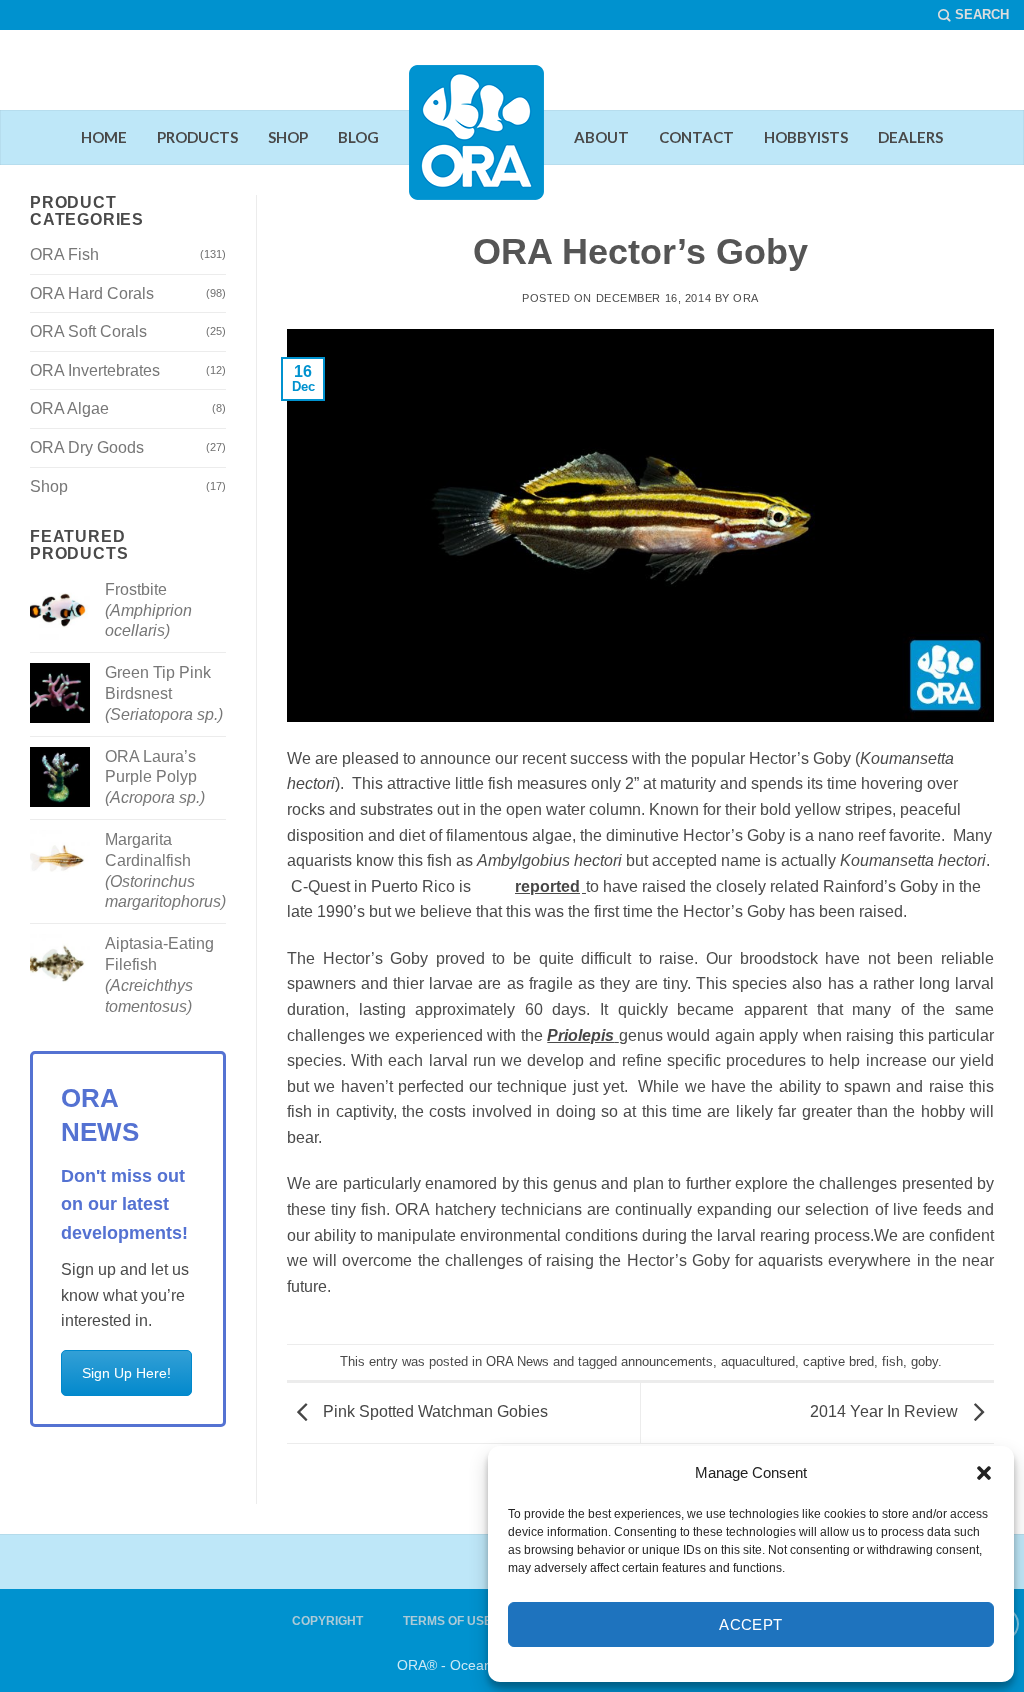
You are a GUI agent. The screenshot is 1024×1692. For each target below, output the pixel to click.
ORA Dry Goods (87, 447)
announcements (667, 1361)
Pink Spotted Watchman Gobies (433, 1411)
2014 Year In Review (886, 1411)
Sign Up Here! (126, 1373)
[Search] (973, 15)
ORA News (517, 1361)
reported (547, 886)
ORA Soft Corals (88, 331)
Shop (49, 486)
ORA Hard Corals (92, 293)
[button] (984, 1473)
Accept (751, 1624)
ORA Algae (69, 408)
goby (924, 1361)
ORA (746, 298)
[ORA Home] (476, 148)
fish (892, 1361)
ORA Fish (64, 254)
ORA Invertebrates (95, 370)
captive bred (838, 1361)
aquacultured (758, 1361)
